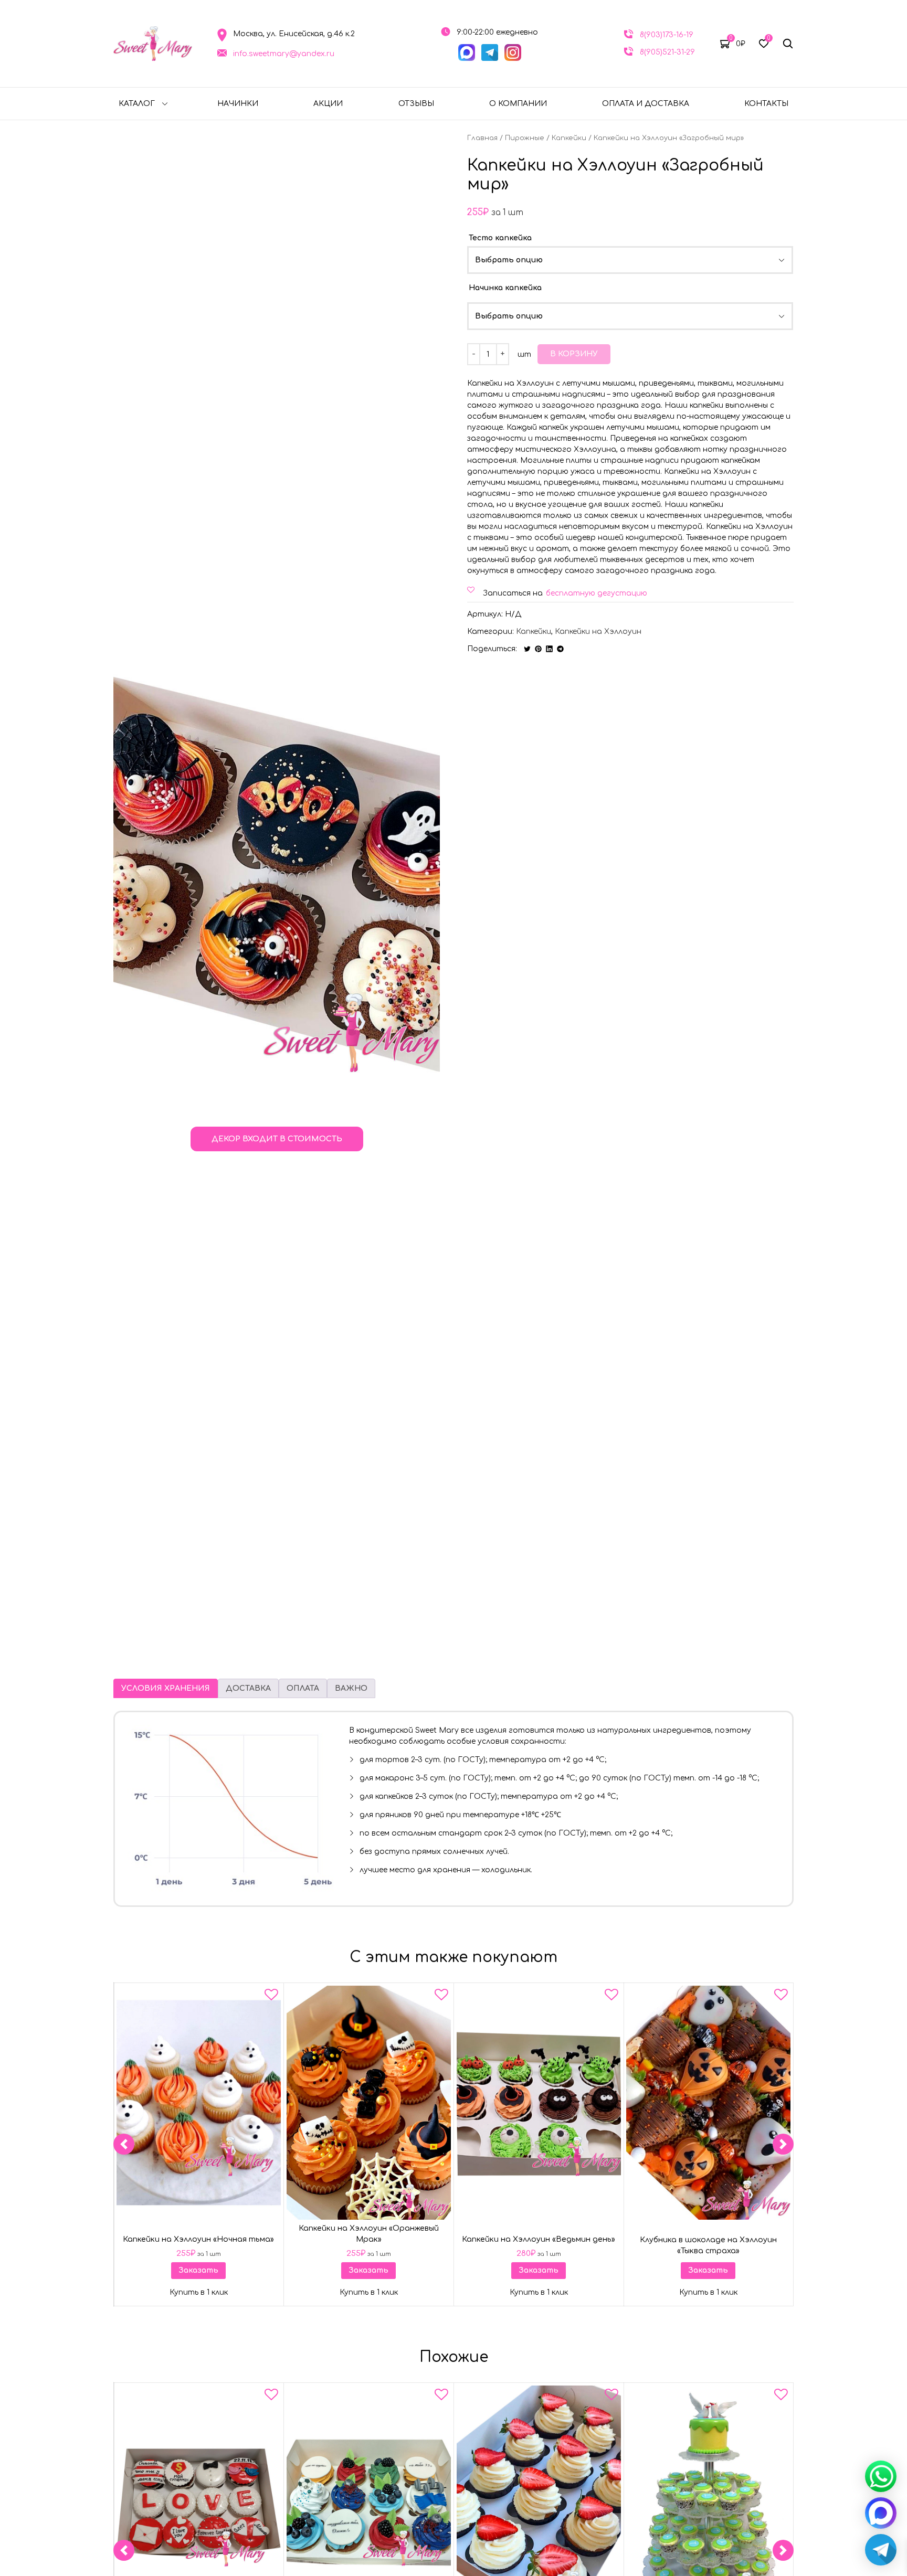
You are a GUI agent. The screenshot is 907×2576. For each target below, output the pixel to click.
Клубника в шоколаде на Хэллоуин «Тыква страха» (708, 2245)
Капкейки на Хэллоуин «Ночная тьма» (198, 2239)
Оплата (303, 1688)
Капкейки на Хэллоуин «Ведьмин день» (539, 2239)
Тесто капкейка (500, 238)
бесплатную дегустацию (597, 593)
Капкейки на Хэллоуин (598, 632)
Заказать (198, 2270)
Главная (482, 138)
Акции (328, 104)
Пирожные (525, 138)
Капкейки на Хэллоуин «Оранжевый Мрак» (369, 2234)
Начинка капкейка (505, 288)
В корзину (574, 354)
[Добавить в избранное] (271, 1997)
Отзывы (416, 104)
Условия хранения (166, 1688)
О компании (518, 104)
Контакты (766, 104)
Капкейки (569, 138)
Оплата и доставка (646, 104)
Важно (351, 1688)
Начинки (238, 104)
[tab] (166, 1688)
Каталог (137, 104)
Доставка (248, 1688)
